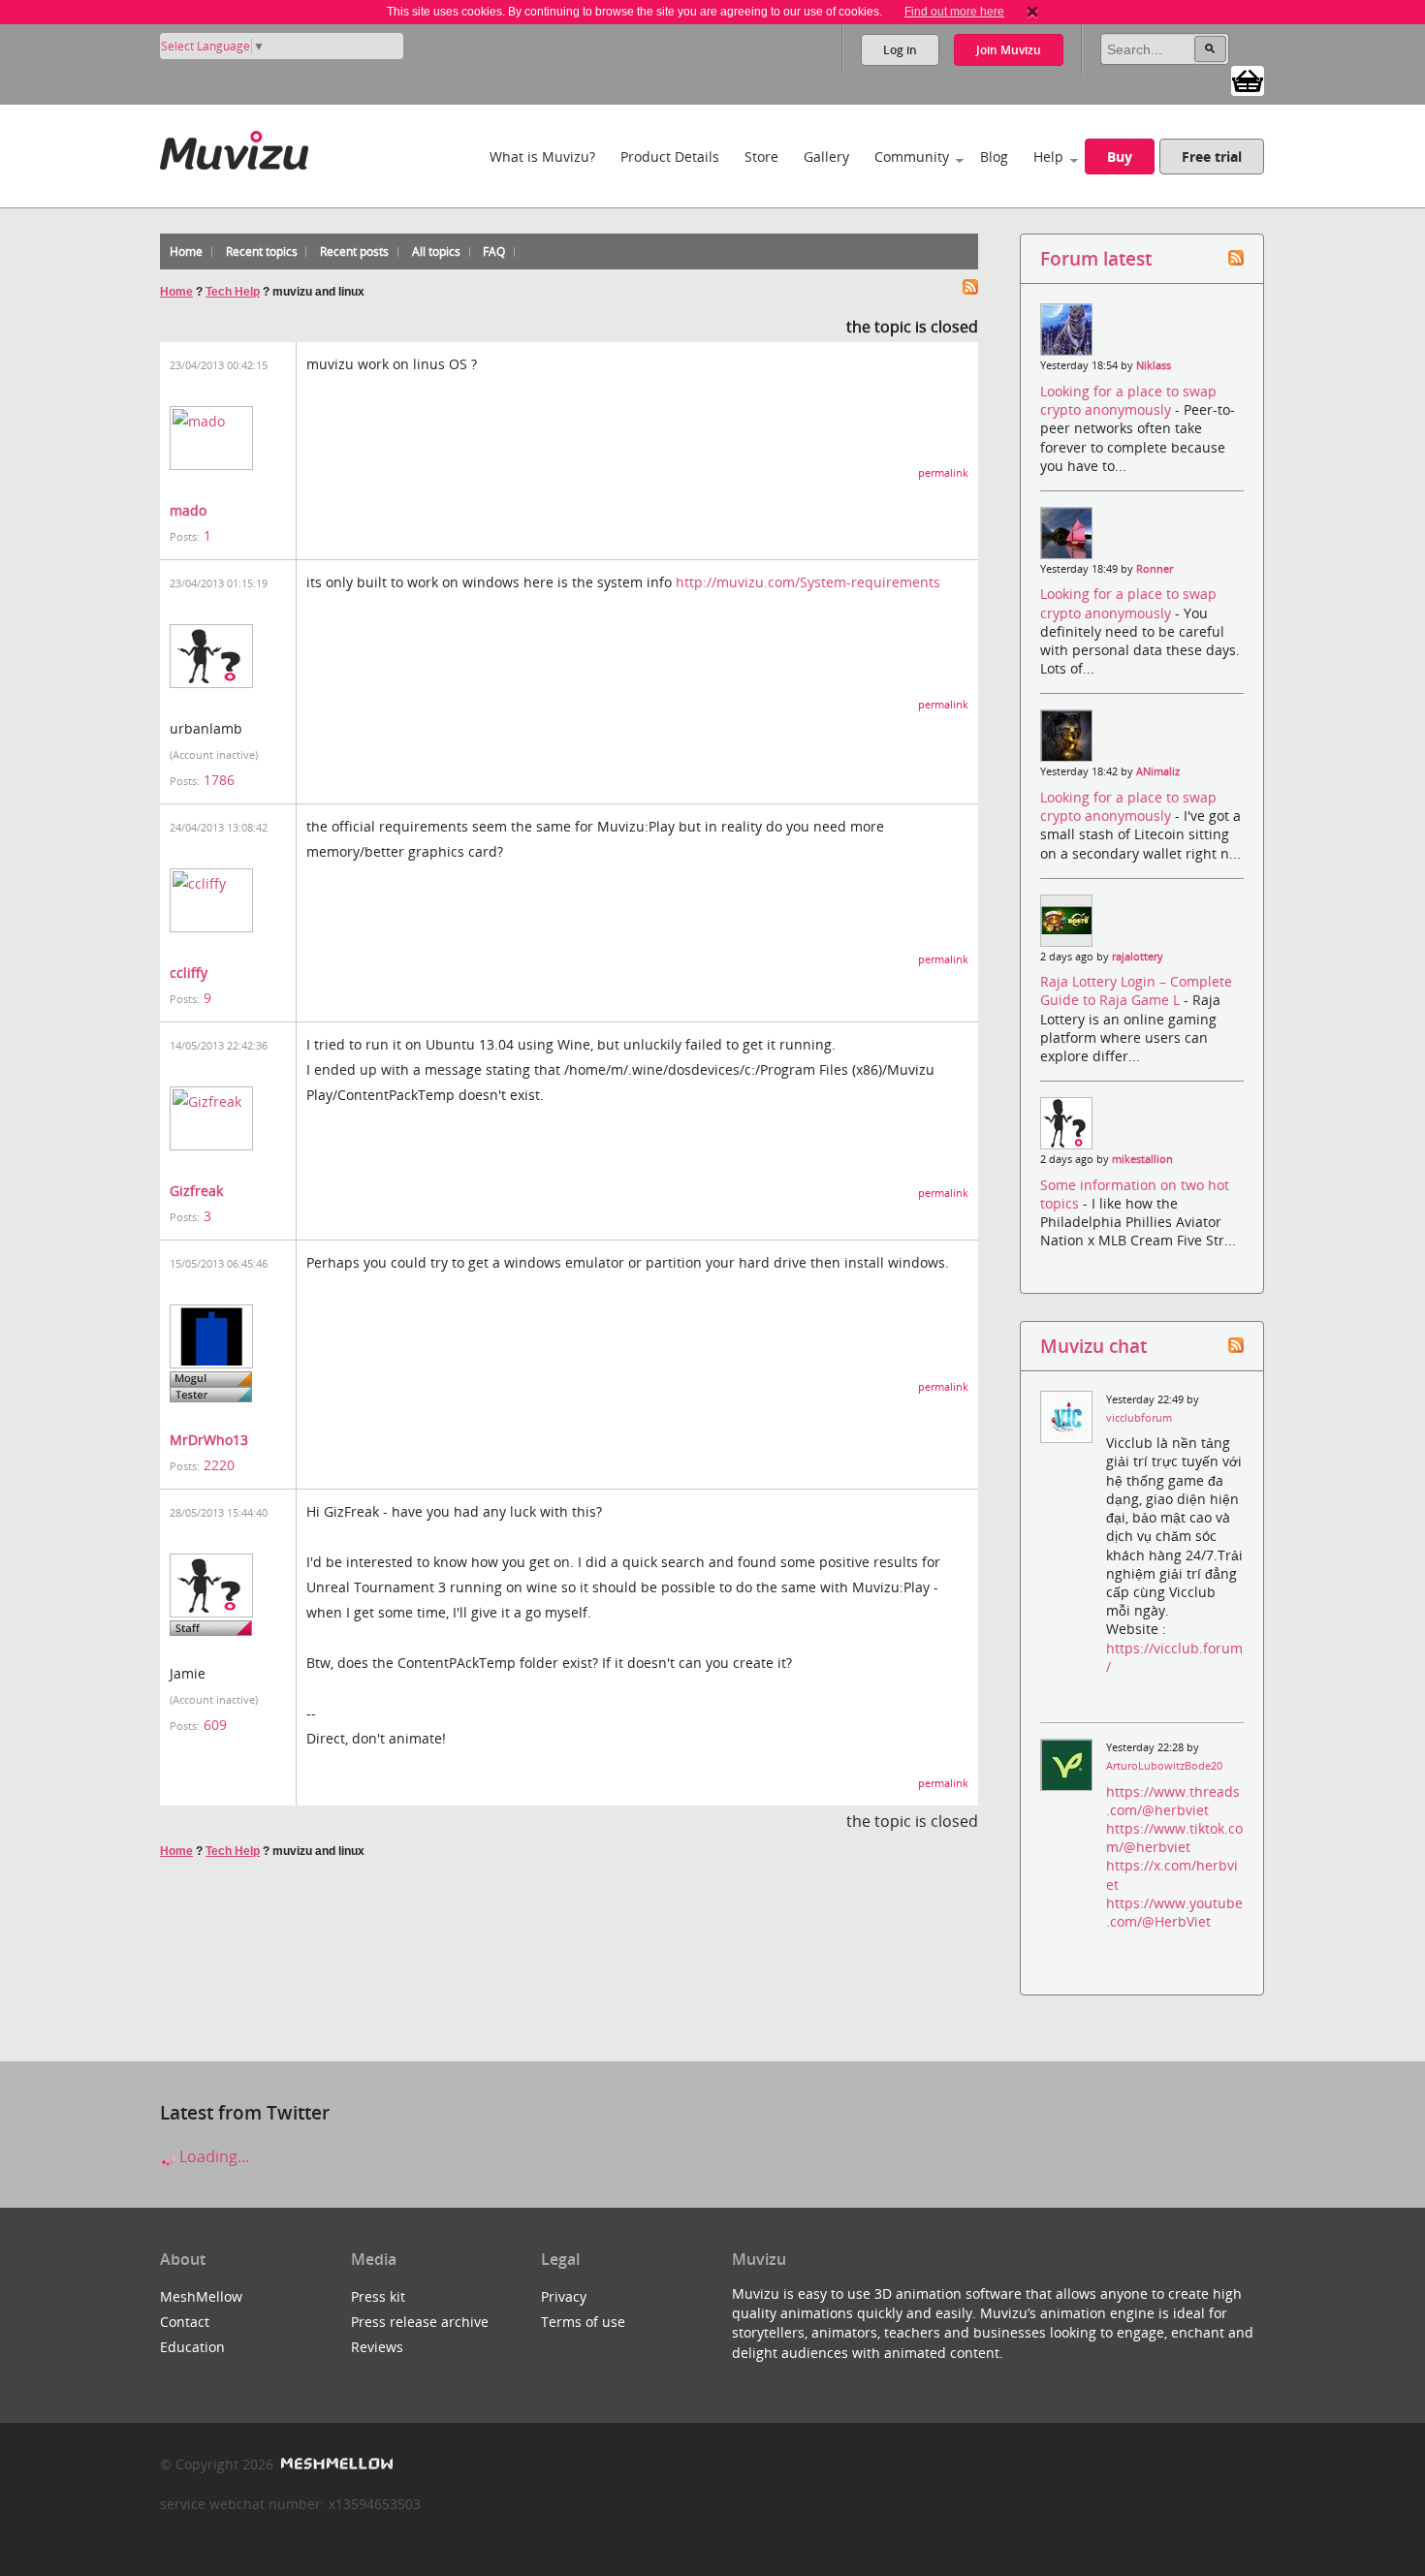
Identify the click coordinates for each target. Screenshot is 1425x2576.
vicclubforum (1139, 1418)
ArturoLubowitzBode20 (1164, 1766)
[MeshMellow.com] (335, 2464)
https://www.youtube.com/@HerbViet (1174, 1912)
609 (215, 1725)
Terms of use (583, 2322)
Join (1009, 50)
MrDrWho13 (209, 1440)
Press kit (378, 2296)
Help (1048, 157)
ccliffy (189, 973)
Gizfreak (196, 1191)
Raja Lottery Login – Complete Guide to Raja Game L (1136, 990)
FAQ (494, 251)
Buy (1120, 157)
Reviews (377, 2347)
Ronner (1155, 569)
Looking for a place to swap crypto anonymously (1128, 400)
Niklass (1154, 365)
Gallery (826, 157)
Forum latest (1096, 258)
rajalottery (1138, 957)
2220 (219, 1465)
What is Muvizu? (542, 157)
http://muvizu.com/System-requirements (808, 582)
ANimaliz (1158, 771)
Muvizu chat (1093, 1346)
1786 (219, 780)
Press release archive (420, 2322)
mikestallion (1142, 1159)
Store (761, 157)
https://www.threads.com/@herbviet (1173, 1801)
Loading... (212, 2156)
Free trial (1212, 157)
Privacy (564, 2296)
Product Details (670, 157)
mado (188, 510)
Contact (185, 2322)
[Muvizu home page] (234, 147)
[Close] (1032, 12)
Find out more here (954, 12)
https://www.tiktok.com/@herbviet (1174, 1838)
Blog (994, 157)
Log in (900, 50)
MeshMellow (201, 2296)
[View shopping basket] (1248, 79)
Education (192, 2347)
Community (912, 157)
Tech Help (233, 292)
